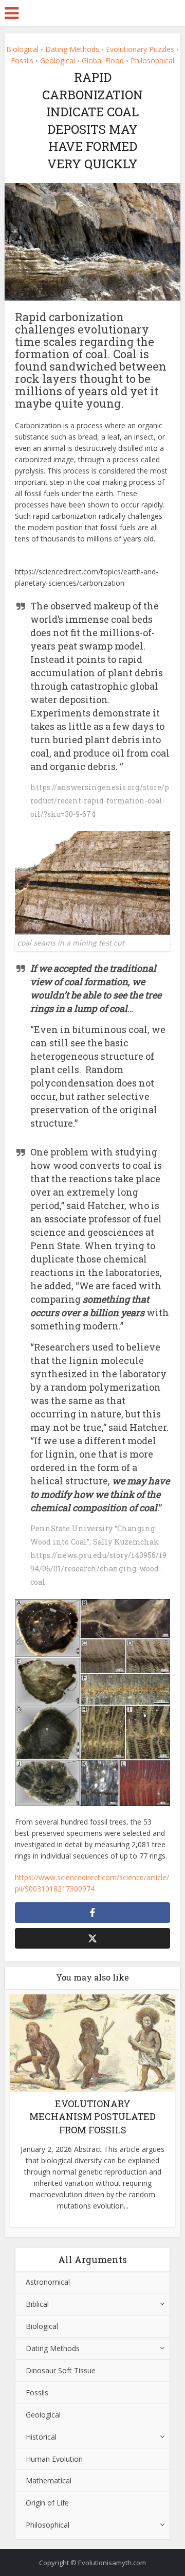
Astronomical (48, 2282)
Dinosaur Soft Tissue (61, 2370)
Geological (58, 60)
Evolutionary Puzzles (140, 49)
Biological (22, 49)
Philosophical (152, 60)
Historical (41, 2437)
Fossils (22, 60)
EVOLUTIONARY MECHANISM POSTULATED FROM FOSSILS (92, 2116)
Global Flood (103, 60)
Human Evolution (54, 2459)
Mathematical (49, 2481)
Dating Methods (72, 49)
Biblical (37, 2304)
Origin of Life (47, 2503)
